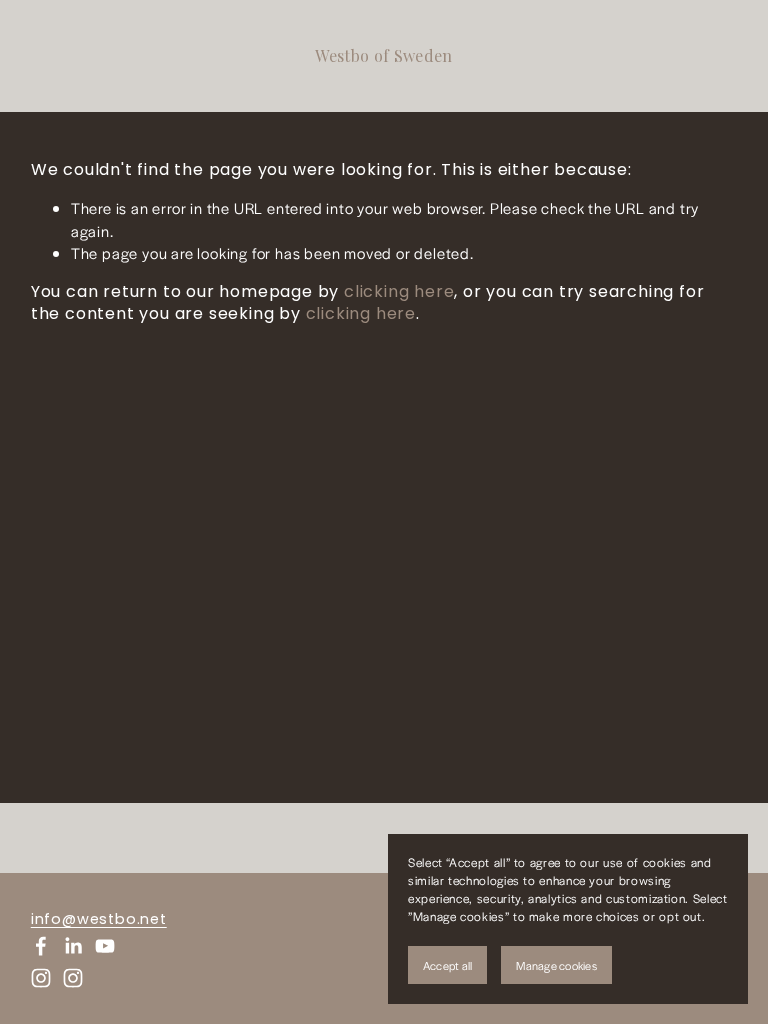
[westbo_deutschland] (73, 978)
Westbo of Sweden (383, 55)
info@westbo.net (99, 919)
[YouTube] (105, 946)
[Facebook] (41, 946)
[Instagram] (41, 978)
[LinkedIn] (73, 946)
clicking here (399, 291)
